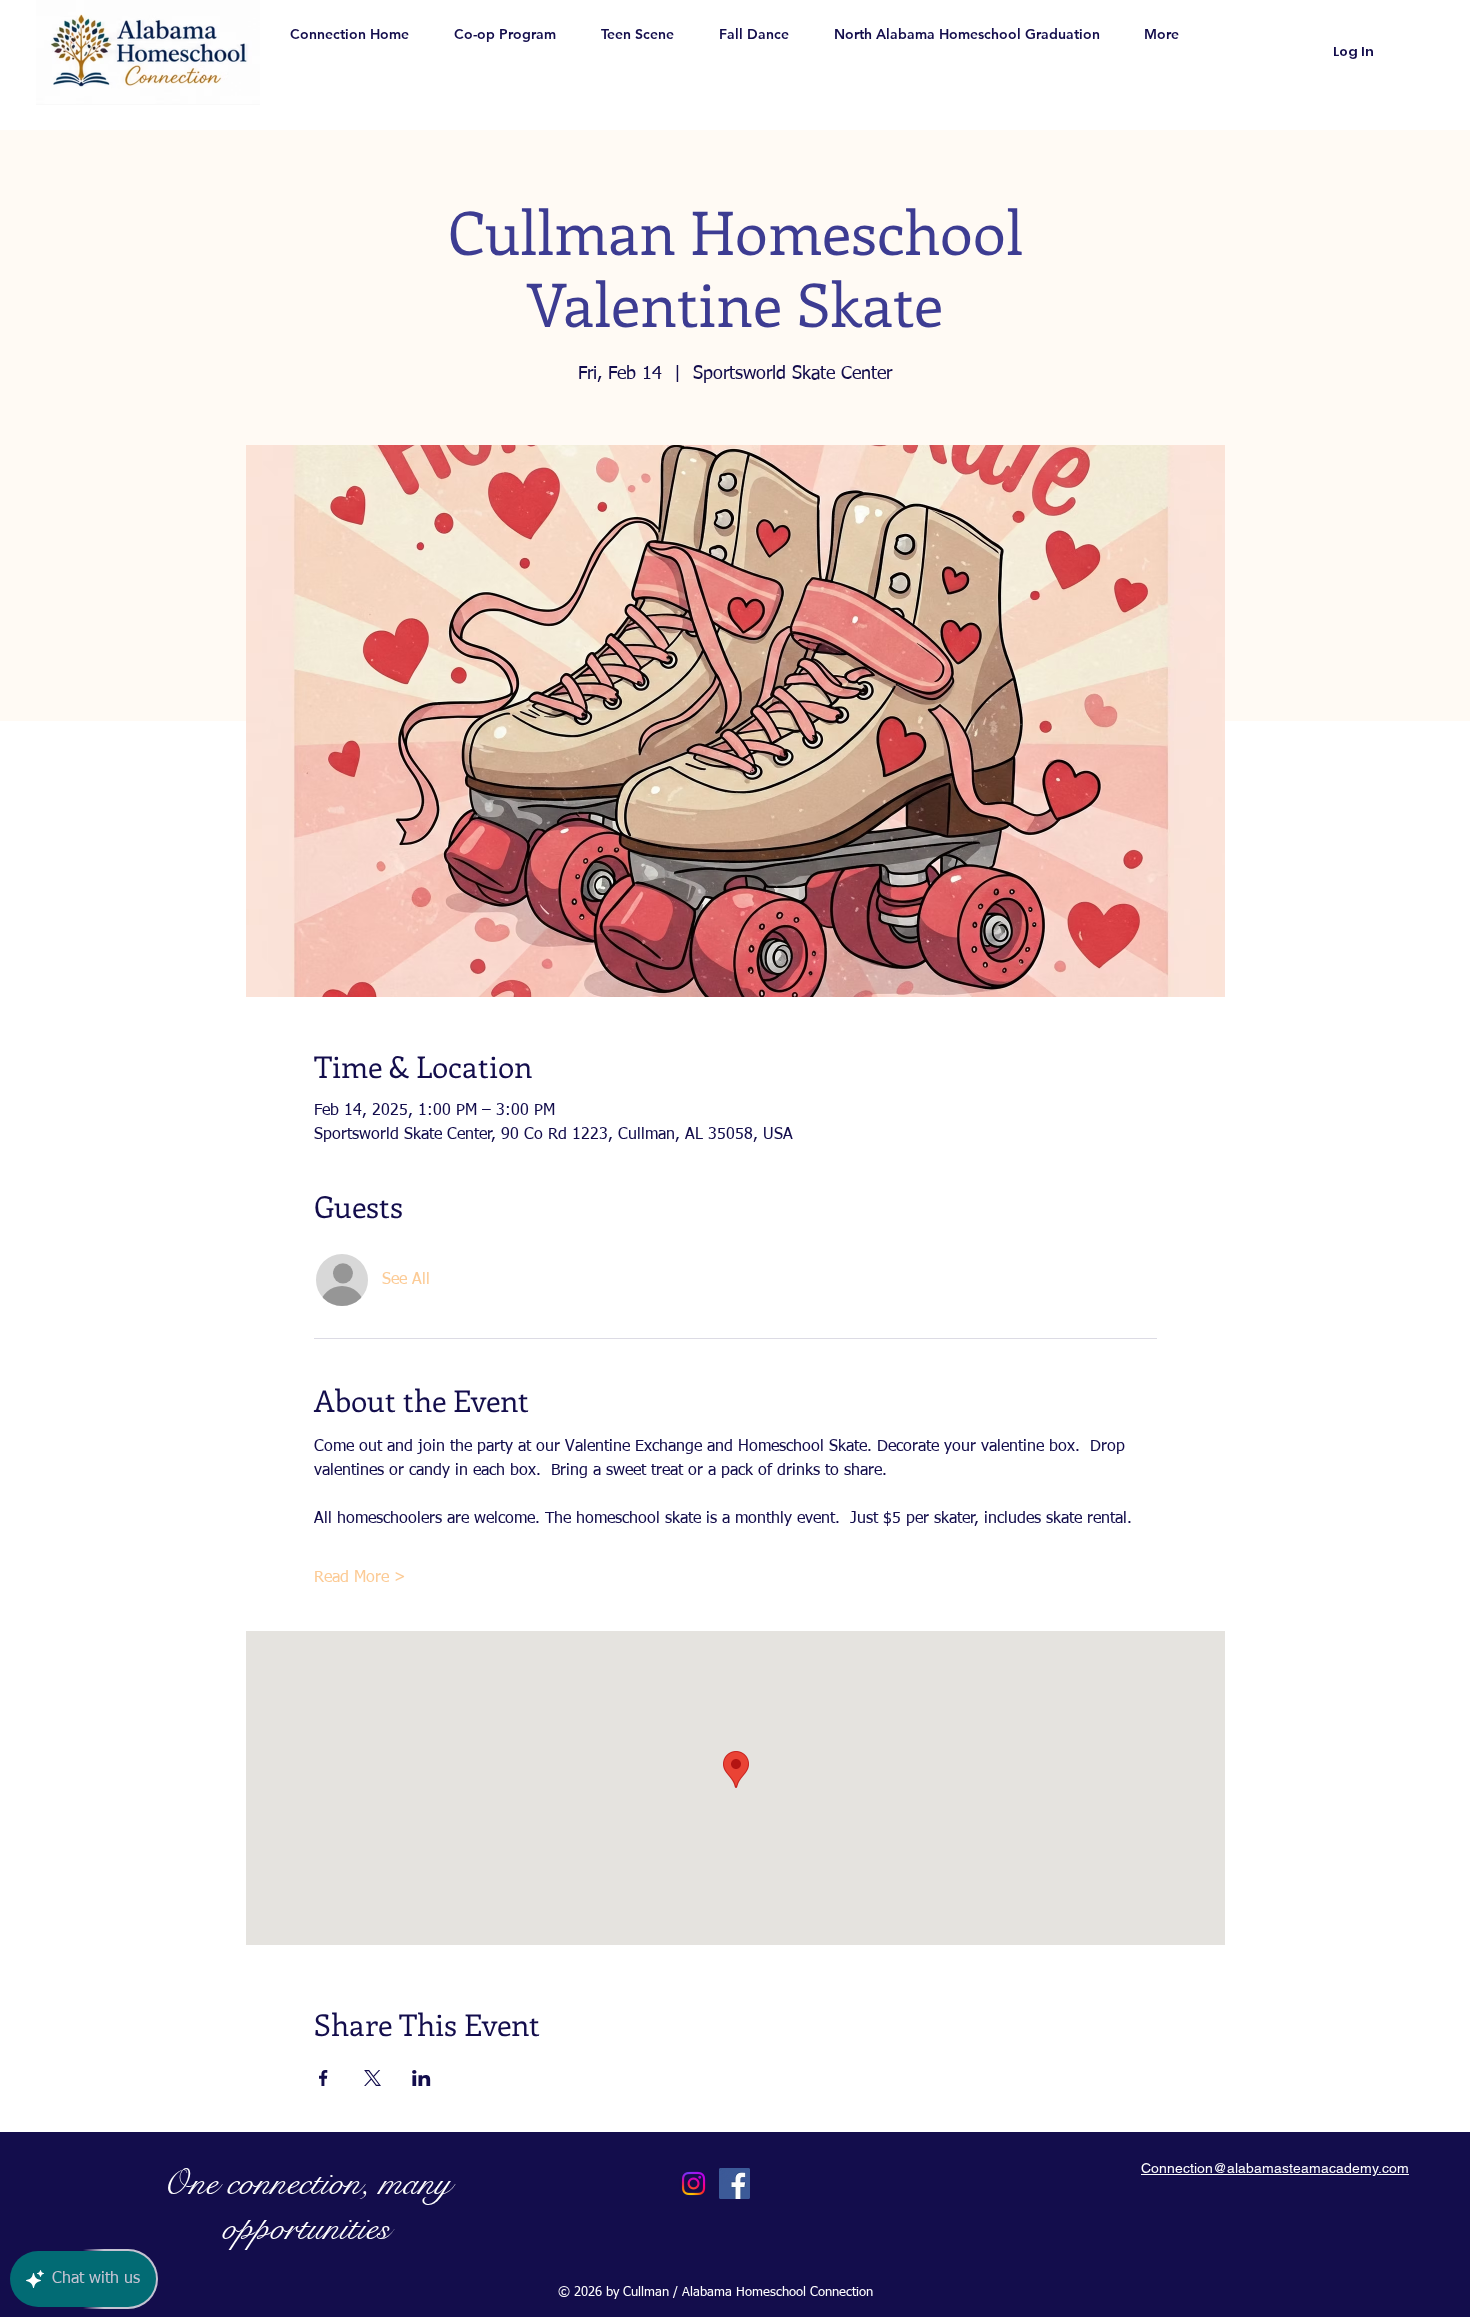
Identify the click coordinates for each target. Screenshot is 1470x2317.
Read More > (360, 1578)
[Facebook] (734, 2183)
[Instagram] (693, 2183)
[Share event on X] (372, 2078)
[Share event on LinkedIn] (421, 2078)
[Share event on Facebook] (323, 2078)
